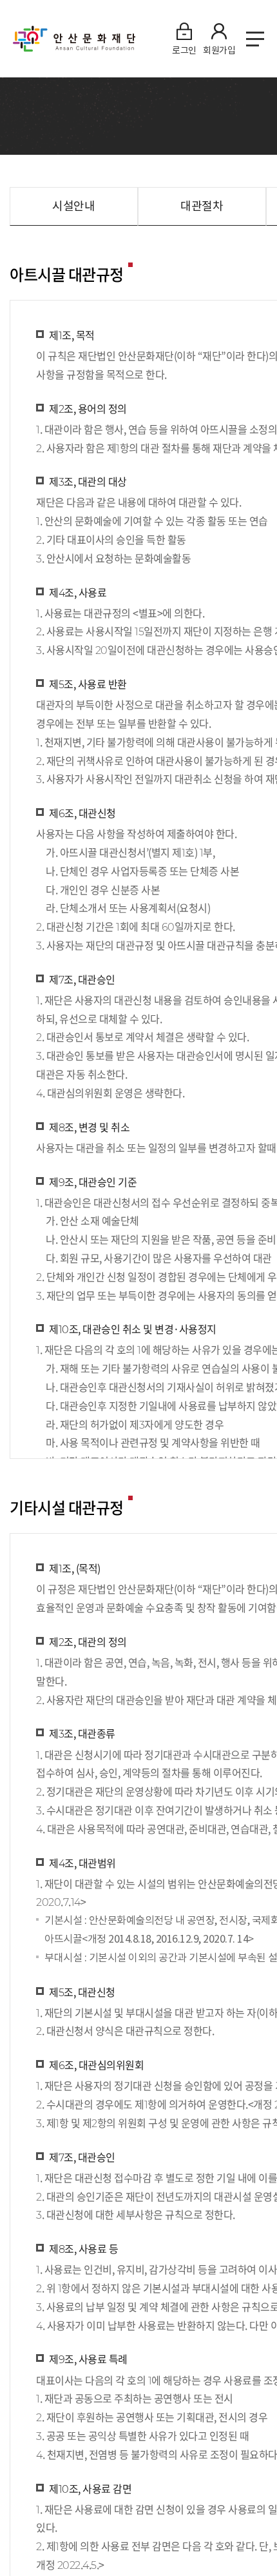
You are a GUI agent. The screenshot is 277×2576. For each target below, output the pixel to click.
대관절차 (202, 206)
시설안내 (73, 206)
